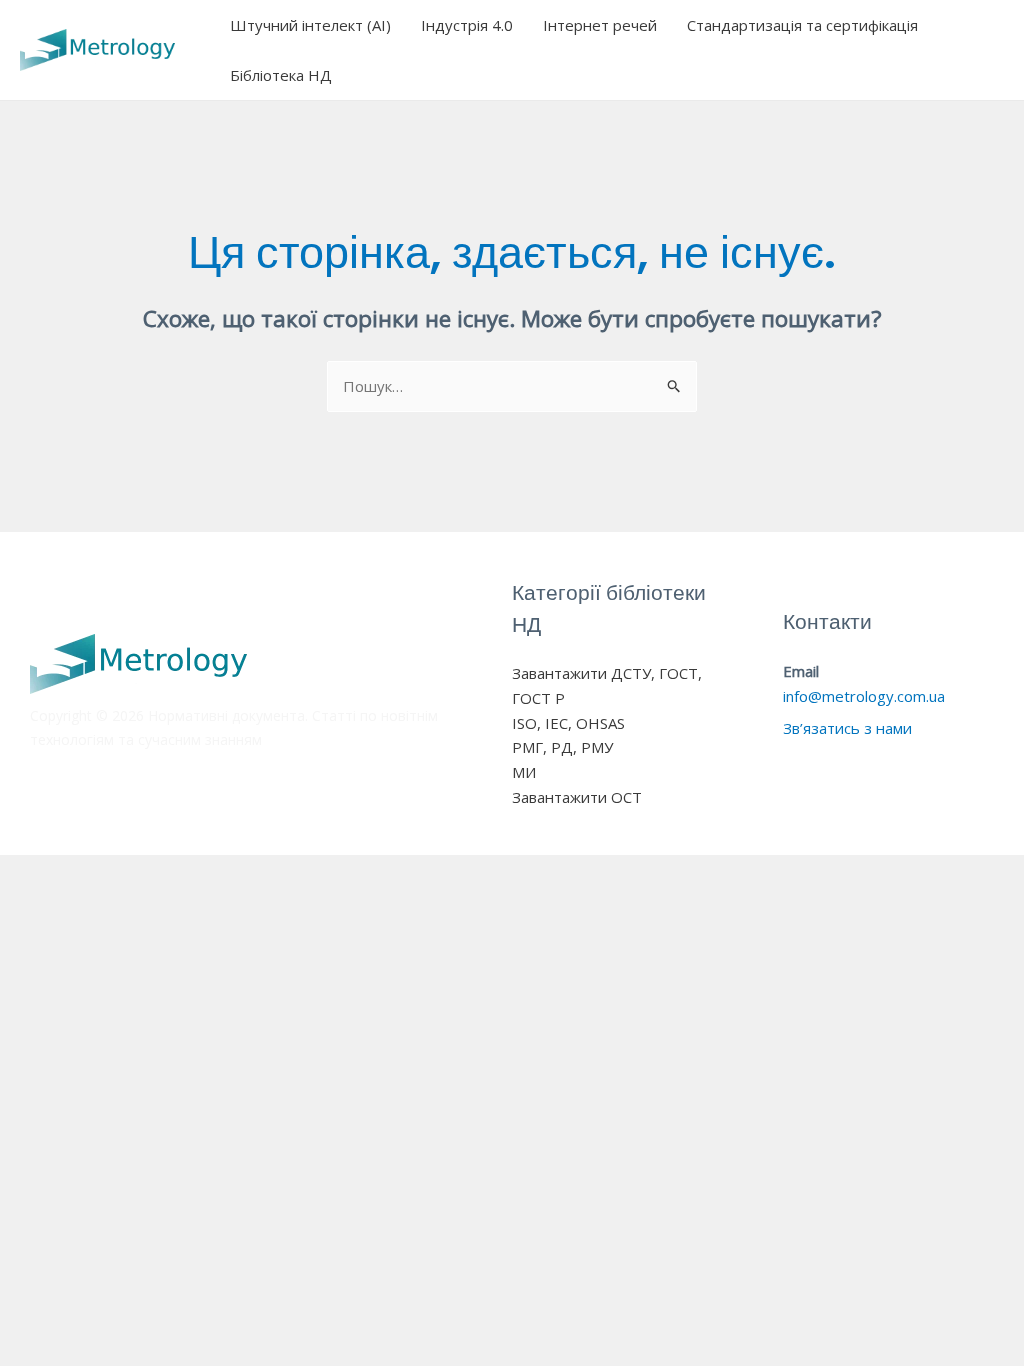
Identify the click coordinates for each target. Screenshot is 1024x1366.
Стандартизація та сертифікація (802, 25)
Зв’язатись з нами (847, 728)
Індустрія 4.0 (467, 25)
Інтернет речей (600, 25)
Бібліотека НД (281, 75)
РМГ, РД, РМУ (562, 747)
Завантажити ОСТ (577, 797)
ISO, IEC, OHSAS (568, 723)
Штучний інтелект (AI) (310, 25)
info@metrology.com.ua (864, 696)
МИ (524, 772)
